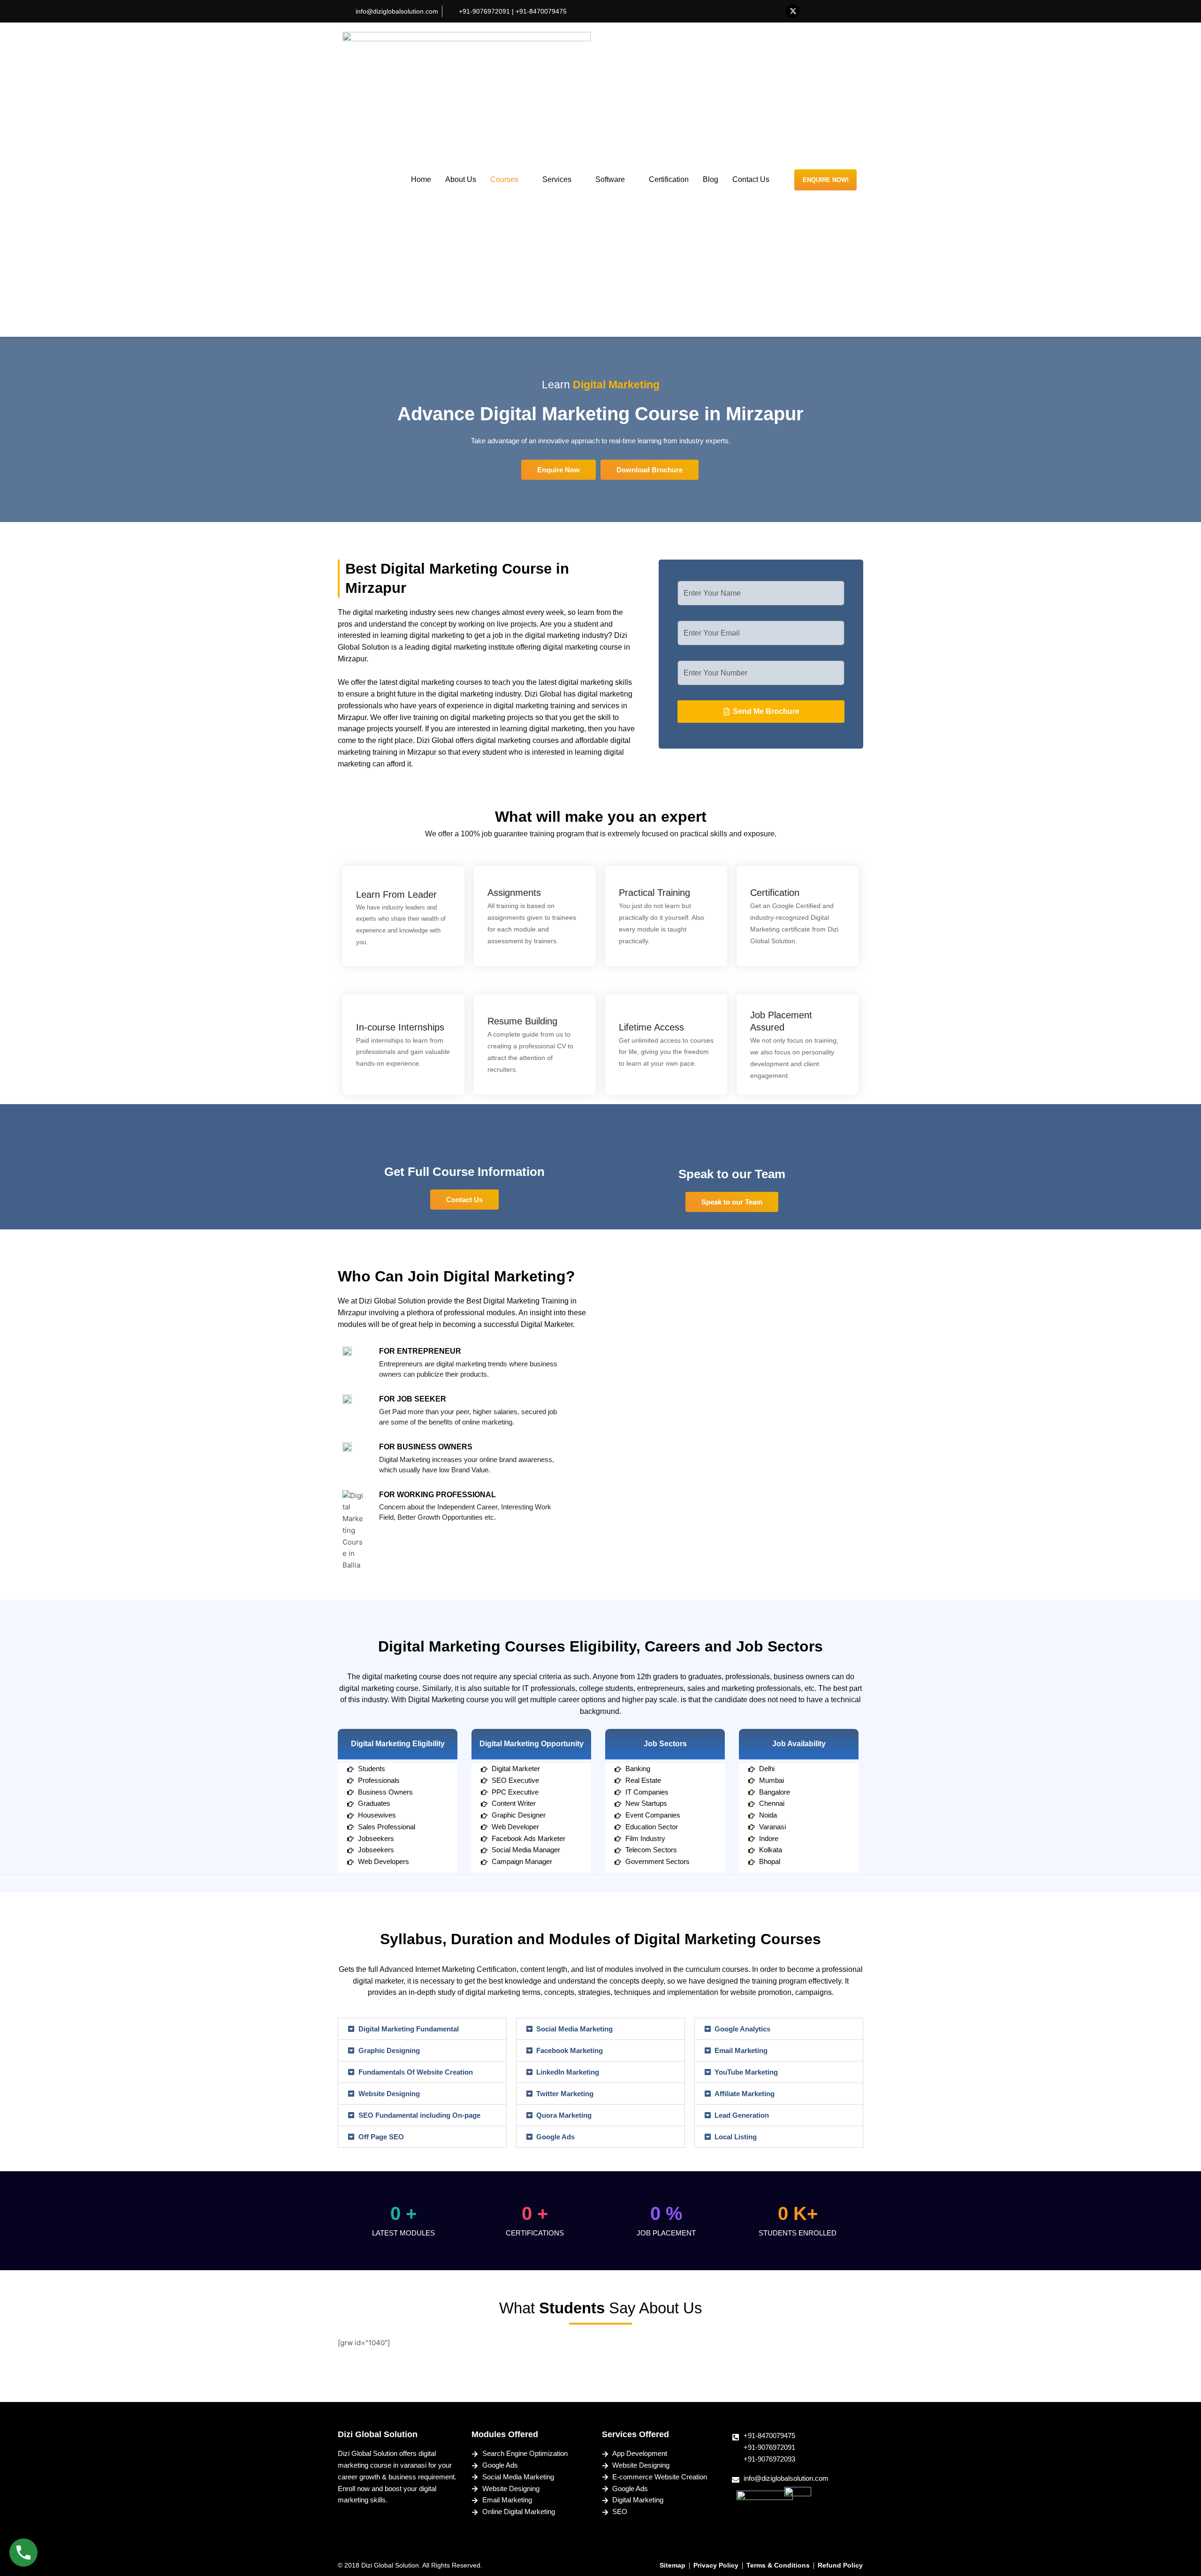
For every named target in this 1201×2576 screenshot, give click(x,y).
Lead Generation (742, 2115)
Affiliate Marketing (745, 2094)
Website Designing (389, 2094)
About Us (461, 179)
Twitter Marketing (565, 2094)
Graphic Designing (389, 2050)
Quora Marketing (564, 2115)
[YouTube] (830, 11)
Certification (669, 179)
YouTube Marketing (746, 2072)
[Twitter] (793, 11)
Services (557, 179)
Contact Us (751, 179)
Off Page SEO (381, 2137)
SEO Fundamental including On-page (419, 2115)
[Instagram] (849, 11)
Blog (711, 179)
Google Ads (555, 2137)
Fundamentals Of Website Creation (416, 2072)
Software (610, 179)
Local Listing (736, 2137)
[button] (650, 470)
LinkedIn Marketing (568, 2072)
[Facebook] (774, 11)
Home (421, 179)
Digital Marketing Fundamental (409, 2029)
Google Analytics (742, 2029)
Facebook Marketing (570, 2050)
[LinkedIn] (812, 11)
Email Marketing (741, 2050)
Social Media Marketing (574, 2029)
